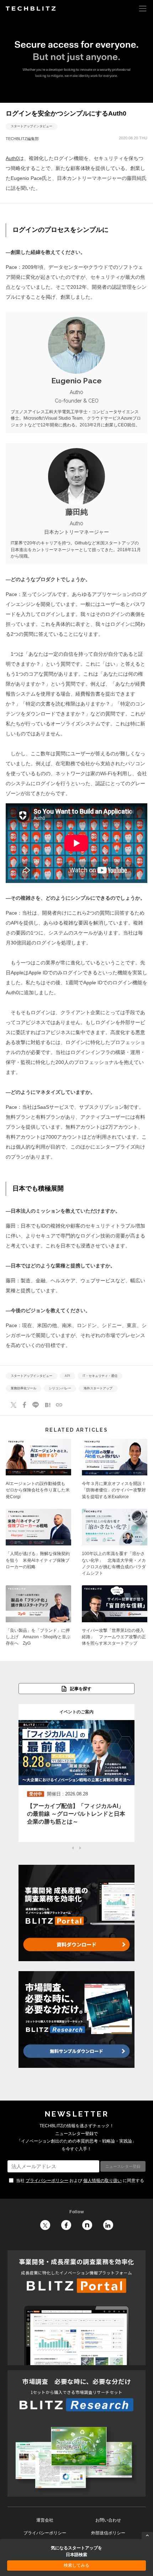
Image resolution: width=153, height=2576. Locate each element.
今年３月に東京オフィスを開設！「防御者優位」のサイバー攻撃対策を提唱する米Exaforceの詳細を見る (115, 1471)
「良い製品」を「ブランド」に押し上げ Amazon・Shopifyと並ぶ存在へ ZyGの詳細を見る (38, 1618)
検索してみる (76, 2565)
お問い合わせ (108, 2520)
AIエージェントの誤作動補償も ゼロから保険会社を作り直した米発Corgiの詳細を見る (38, 1471)
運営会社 (45, 2520)
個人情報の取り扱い (102, 2181)
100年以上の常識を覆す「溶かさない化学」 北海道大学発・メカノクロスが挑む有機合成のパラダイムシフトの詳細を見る (115, 1545)
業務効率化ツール (23, 1389)
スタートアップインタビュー (31, 127)
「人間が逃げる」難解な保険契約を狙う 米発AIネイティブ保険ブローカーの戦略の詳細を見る (38, 1545)
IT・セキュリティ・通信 (100, 1376)
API (67, 1376)
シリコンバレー (60, 1389)
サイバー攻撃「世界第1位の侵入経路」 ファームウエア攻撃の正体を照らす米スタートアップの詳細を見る (115, 1618)
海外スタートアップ (98, 1389)
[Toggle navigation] (143, 8)
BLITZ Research (76, 2433)
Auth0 (12, 158)
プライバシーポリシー (47, 2181)
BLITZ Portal (76, 2308)
